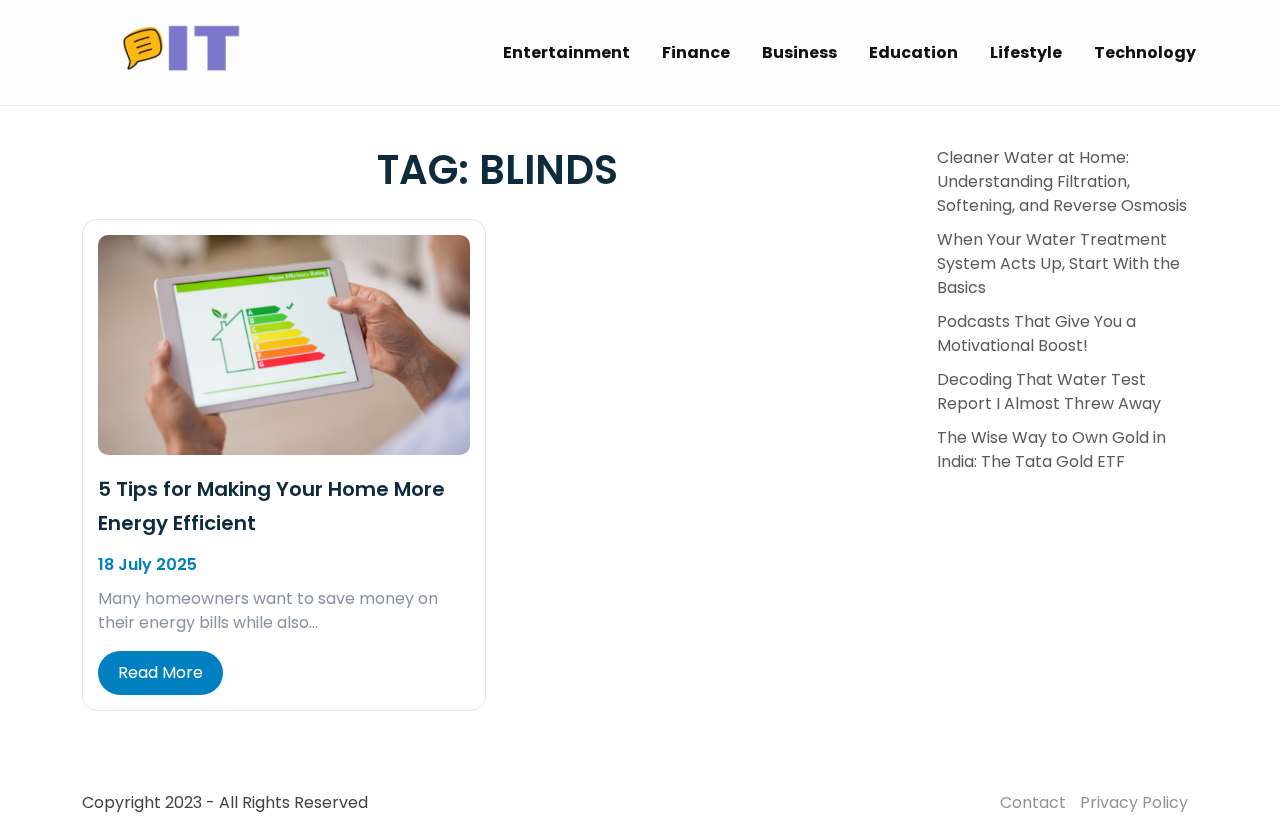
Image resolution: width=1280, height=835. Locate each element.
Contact (1033, 802)
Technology (1145, 52)
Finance (696, 52)
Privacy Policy (1134, 802)
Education (913, 52)
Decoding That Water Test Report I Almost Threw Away (1049, 391)
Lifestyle (1026, 52)
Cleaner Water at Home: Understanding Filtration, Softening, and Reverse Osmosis (1062, 181)
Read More (160, 672)
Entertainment (566, 52)
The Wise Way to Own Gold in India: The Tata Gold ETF (1051, 449)
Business (799, 52)
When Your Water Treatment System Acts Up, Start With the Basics (1058, 263)
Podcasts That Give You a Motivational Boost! (1036, 333)
